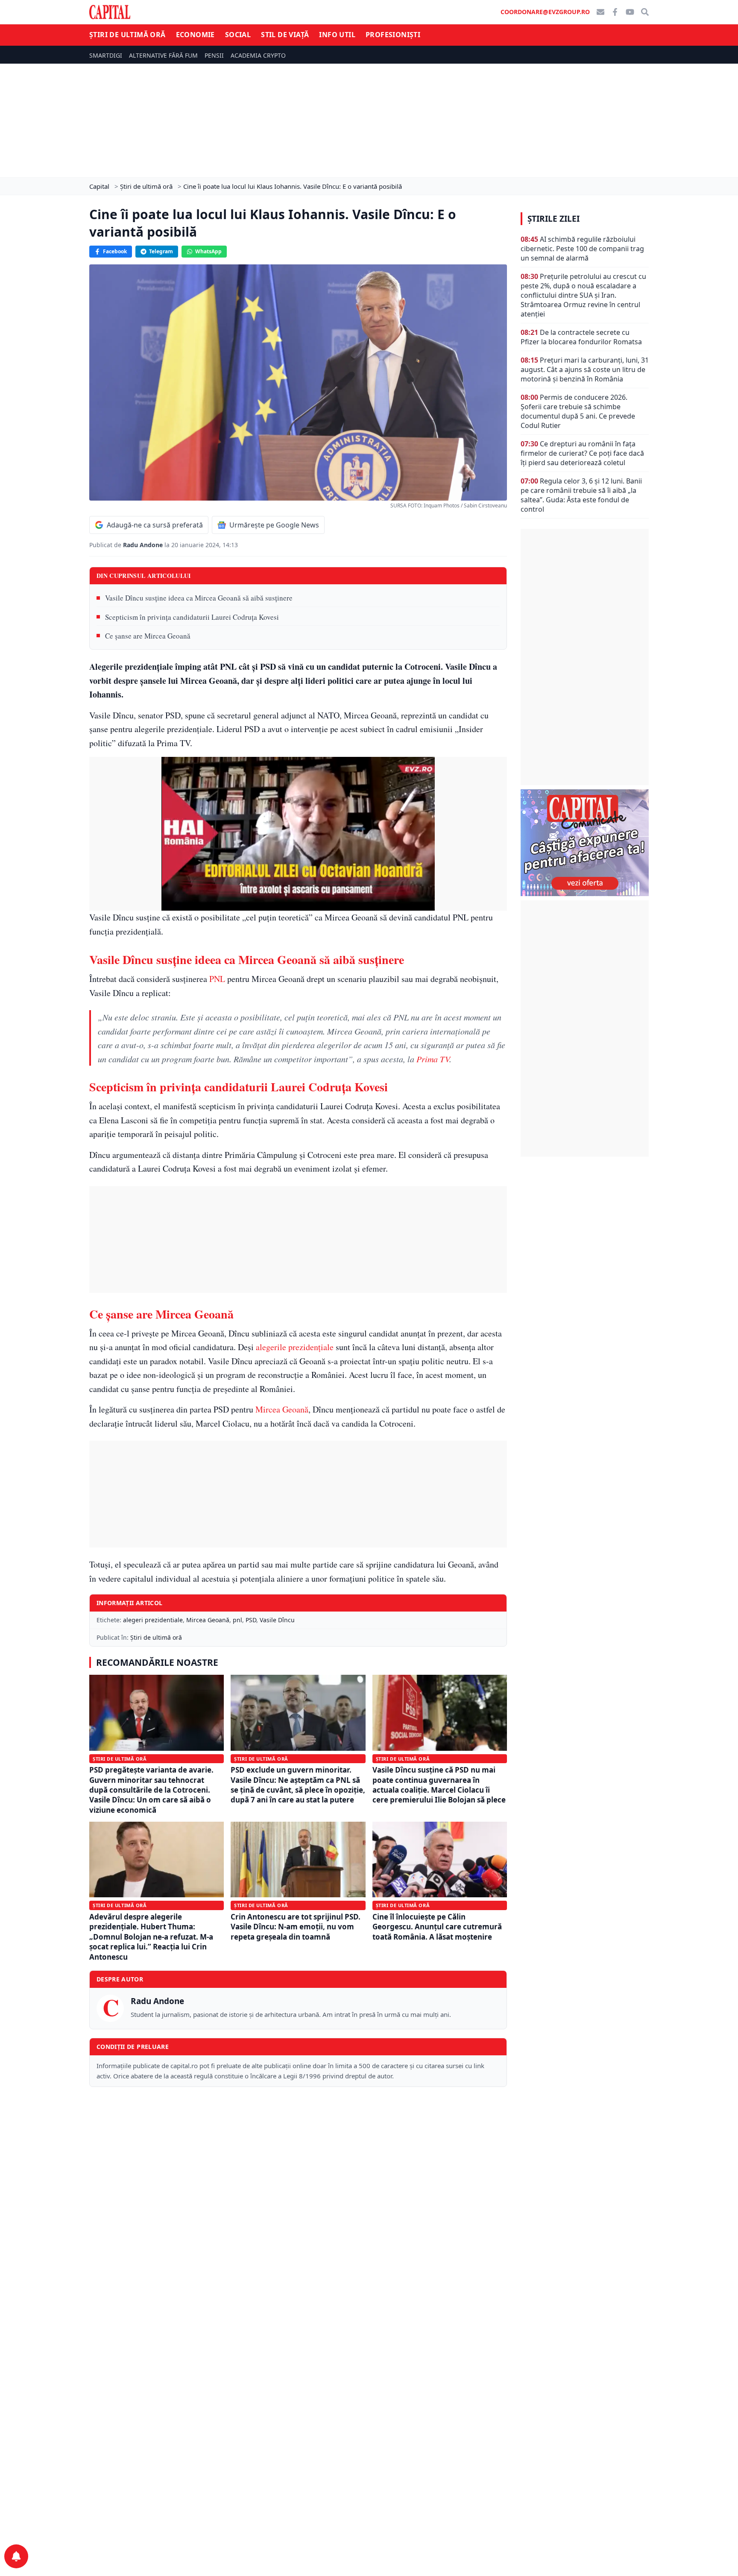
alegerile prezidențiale (295, 1347)
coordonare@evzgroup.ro (545, 12)
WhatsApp (208, 251)
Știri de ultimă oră (127, 35)
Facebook (115, 251)
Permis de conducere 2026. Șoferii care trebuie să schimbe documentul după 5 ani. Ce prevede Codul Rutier (578, 411)
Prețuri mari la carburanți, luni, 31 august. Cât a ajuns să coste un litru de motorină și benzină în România (585, 369)
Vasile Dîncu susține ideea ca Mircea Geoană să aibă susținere (199, 598)
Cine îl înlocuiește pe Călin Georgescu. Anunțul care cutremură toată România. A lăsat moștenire (437, 1927)
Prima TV (433, 1059)
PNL (217, 979)
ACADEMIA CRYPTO (258, 55)
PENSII (214, 55)
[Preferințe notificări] (16, 2556)
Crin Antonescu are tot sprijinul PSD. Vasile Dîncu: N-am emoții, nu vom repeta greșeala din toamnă (296, 1927)
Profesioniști (393, 35)
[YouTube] (630, 12)
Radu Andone (144, 545)
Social (238, 35)
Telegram (161, 251)
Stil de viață (285, 35)
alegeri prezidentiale (153, 1620)
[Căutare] (645, 12)
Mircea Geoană (282, 1409)
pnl (237, 1620)
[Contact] (600, 12)
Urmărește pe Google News (274, 525)
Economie (195, 35)
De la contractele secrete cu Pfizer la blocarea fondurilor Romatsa (581, 337)
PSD (251, 1620)
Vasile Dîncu (277, 1620)
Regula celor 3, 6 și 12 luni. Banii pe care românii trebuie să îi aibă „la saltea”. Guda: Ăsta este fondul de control (581, 495)
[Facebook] (615, 12)
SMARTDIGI (106, 55)
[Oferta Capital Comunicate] (585, 843)
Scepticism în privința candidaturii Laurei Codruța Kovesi (192, 617)
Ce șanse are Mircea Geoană (148, 636)
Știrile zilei (553, 219)
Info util (337, 35)
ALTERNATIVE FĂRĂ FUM (163, 55)
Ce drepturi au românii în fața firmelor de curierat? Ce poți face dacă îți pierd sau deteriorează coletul (582, 453)
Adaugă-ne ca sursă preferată (155, 525)
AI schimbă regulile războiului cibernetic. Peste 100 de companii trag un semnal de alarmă (582, 249)
